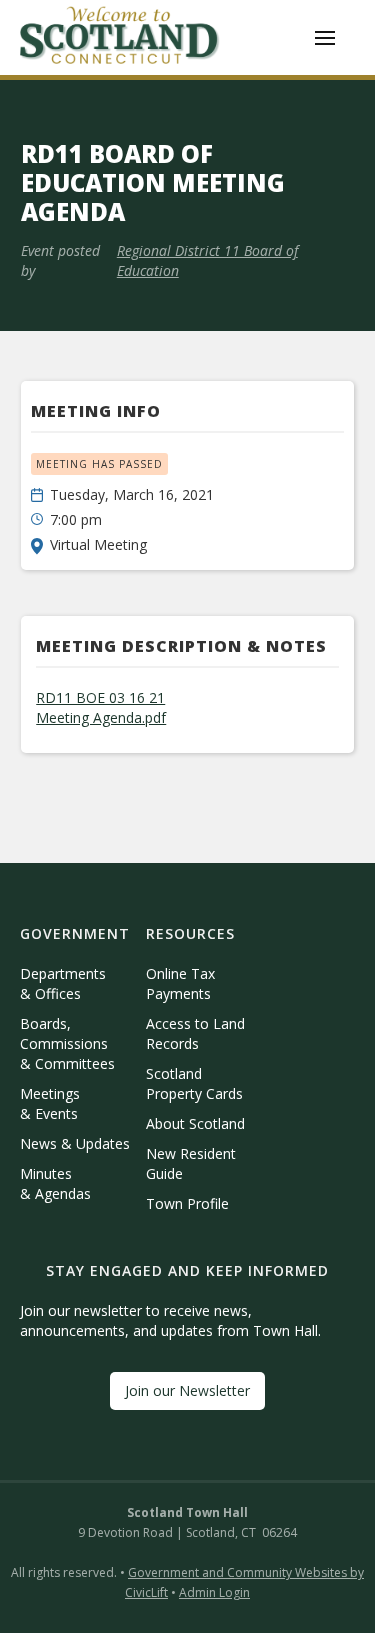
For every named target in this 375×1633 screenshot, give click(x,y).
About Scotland (195, 1123)
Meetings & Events (50, 1103)
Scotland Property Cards (194, 1083)
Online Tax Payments (180, 983)
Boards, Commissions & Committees (67, 1043)
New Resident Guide (191, 1163)
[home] (120, 37)
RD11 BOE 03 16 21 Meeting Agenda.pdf (101, 707)
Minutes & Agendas (55, 1183)
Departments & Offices (63, 983)
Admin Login (214, 1592)
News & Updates (75, 1143)
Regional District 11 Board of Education (207, 260)
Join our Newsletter (187, 1390)
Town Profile (187, 1203)
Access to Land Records (195, 1033)
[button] (325, 38)
